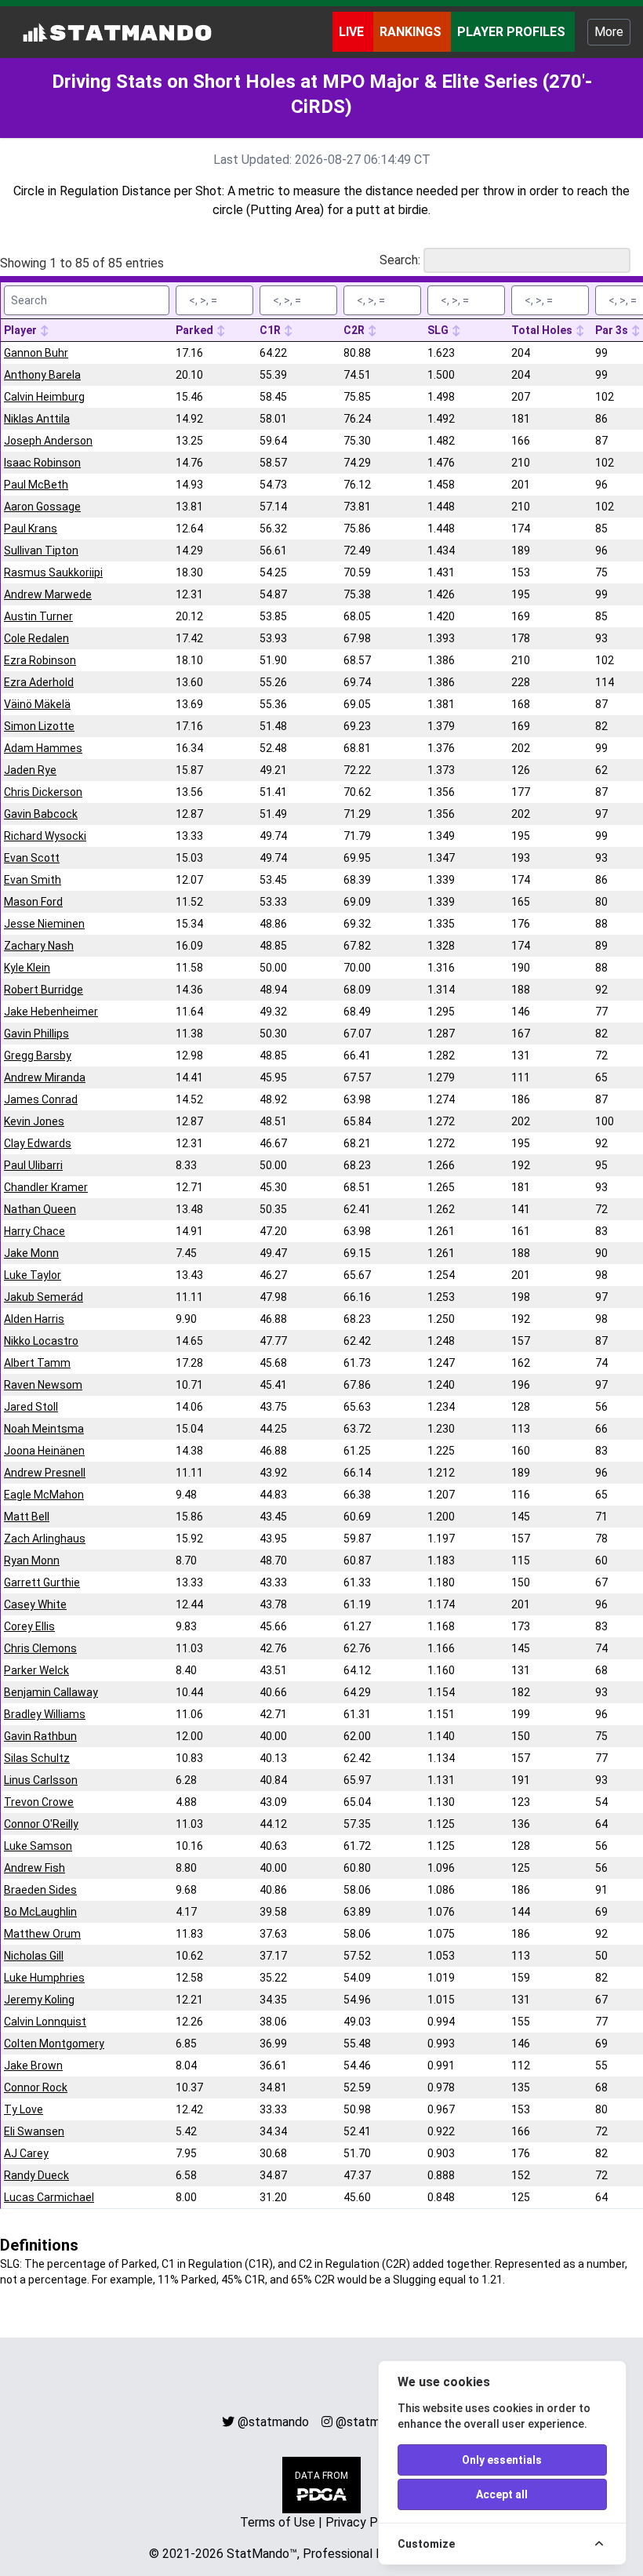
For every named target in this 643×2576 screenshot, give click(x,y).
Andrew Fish (35, 1868)
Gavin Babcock (41, 814)
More (609, 32)
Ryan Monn (32, 1560)
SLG (439, 330)
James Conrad (41, 1099)
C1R (271, 330)
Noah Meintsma (44, 1429)
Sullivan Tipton (41, 550)
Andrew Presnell (45, 1473)
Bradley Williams (45, 1714)
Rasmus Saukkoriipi (53, 572)
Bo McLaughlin (40, 1912)
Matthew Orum (42, 1934)
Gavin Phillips (36, 1034)
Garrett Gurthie (42, 1582)
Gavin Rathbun (40, 1736)
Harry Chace (35, 1231)
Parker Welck (36, 1670)
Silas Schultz (37, 1758)
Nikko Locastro (41, 1341)
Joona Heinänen (44, 1451)
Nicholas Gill (34, 1956)
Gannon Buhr (36, 353)
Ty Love (24, 2109)
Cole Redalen (36, 638)
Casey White (35, 1604)
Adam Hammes (43, 748)
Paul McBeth (36, 485)
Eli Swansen (34, 2131)
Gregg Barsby (38, 1055)
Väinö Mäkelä (37, 704)
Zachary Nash (39, 946)
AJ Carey (26, 2153)
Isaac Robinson (42, 463)
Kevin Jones (34, 1121)
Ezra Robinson (40, 660)
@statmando (273, 2422)
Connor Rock (36, 2087)
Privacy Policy (365, 2522)
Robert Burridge (44, 990)
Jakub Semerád (44, 1297)
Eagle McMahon (44, 1495)
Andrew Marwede (48, 594)
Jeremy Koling (39, 2000)
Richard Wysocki (45, 836)
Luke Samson (38, 1846)
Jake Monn (31, 1253)
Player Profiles (513, 32)
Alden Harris (34, 1319)
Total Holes (543, 330)
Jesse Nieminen (44, 924)
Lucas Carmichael (49, 2197)
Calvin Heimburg (44, 397)
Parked (196, 330)
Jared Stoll (31, 1407)
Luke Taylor (33, 1275)
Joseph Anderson (48, 441)
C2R (355, 330)
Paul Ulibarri (33, 1165)
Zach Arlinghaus (45, 1539)
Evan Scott (32, 858)
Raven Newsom (43, 1385)
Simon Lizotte (39, 726)
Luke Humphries (44, 1978)
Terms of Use (278, 2522)
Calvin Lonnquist (45, 2022)
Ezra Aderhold (39, 682)
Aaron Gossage (42, 507)
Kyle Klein (27, 968)
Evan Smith (33, 880)
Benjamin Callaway (51, 1692)
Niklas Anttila (37, 419)
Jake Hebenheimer (51, 1012)
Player (22, 330)
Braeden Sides (40, 1890)
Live (353, 32)
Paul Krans (31, 529)
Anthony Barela (42, 375)
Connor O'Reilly (41, 1824)
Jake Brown (33, 2066)
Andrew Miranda (45, 1077)
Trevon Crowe (39, 1802)
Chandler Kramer (46, 1187)
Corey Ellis (29, 1626)
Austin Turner (38, 616)
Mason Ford (33, 902)
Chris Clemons (40, 1648)
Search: (400, 260)
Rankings (412, 32)
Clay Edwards (38, 1143)
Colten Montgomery (54, 2044)
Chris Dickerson (43, 792)
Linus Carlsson (41, 1780)
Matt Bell (27, 1517)
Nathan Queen (40, 1209)
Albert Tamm (37, 1363)
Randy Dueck (36, 2175)
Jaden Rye (30, 770)
